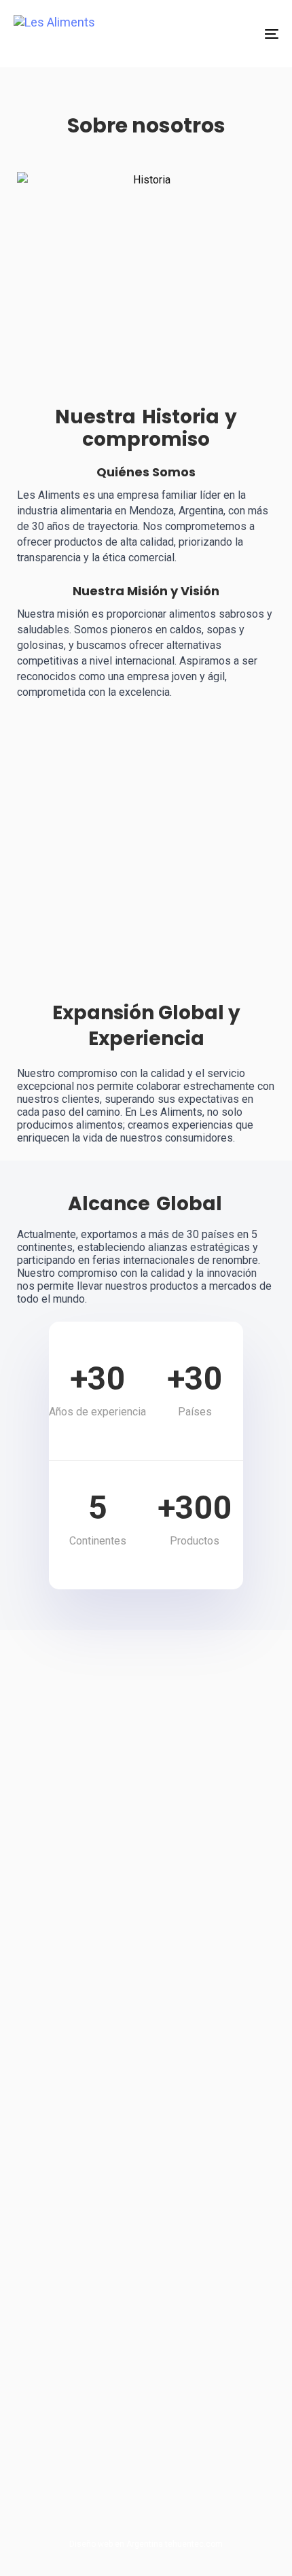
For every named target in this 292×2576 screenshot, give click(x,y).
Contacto (47, 2446)
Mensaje (67, 1797)
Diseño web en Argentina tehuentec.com (146, 2544)
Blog (37, 2469)
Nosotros (47, 2424)
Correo (65, 1753)
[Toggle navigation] (234, 34)
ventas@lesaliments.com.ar (106, 2206)
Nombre (67, 1709)
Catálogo (47, 2401)
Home (40, 2379)
